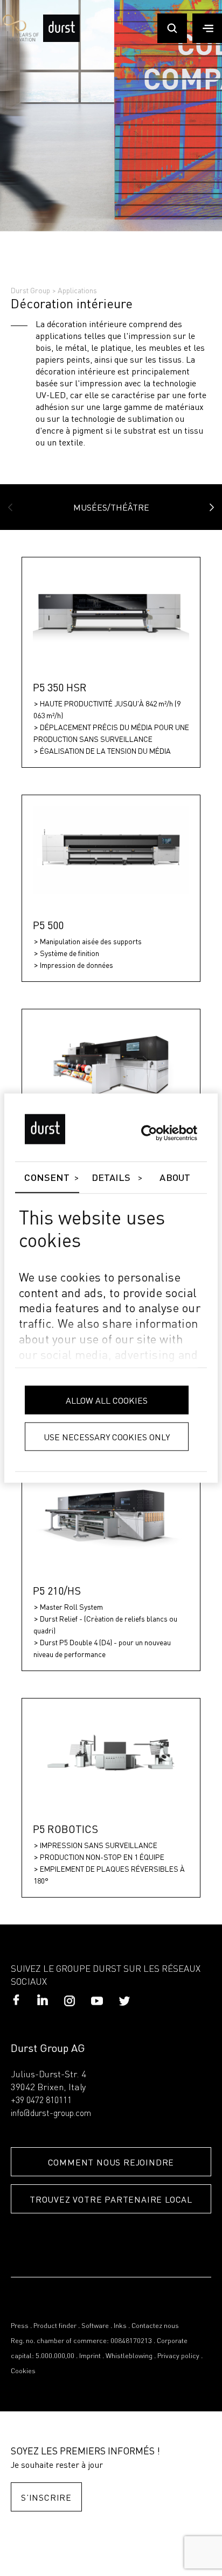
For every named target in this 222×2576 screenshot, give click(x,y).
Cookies (23, 2371)
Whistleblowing (129, 2356)
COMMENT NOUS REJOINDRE (111, 2162)
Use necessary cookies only (107, 1436)
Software (95, 2326)
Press (20, 2326)
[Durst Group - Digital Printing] (61, 40)
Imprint (90, 2356)
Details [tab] (111, 1178)
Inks (120, 2326)
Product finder (55, 2326)
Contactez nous (155, 2326)
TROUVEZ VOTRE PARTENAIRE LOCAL (111, 2199)
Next (212, 507)
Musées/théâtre (111, 507)
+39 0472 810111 (41, 2101)
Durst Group (30, 290)
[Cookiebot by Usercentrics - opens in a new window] (150, 1133)
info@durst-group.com (51, 2114)
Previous (10, 507)
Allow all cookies (107, 1400)
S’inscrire (46, 2497)
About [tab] (175, 1178)
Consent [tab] (47, 1178)
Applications (77, 290)
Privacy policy (178, 2356)
